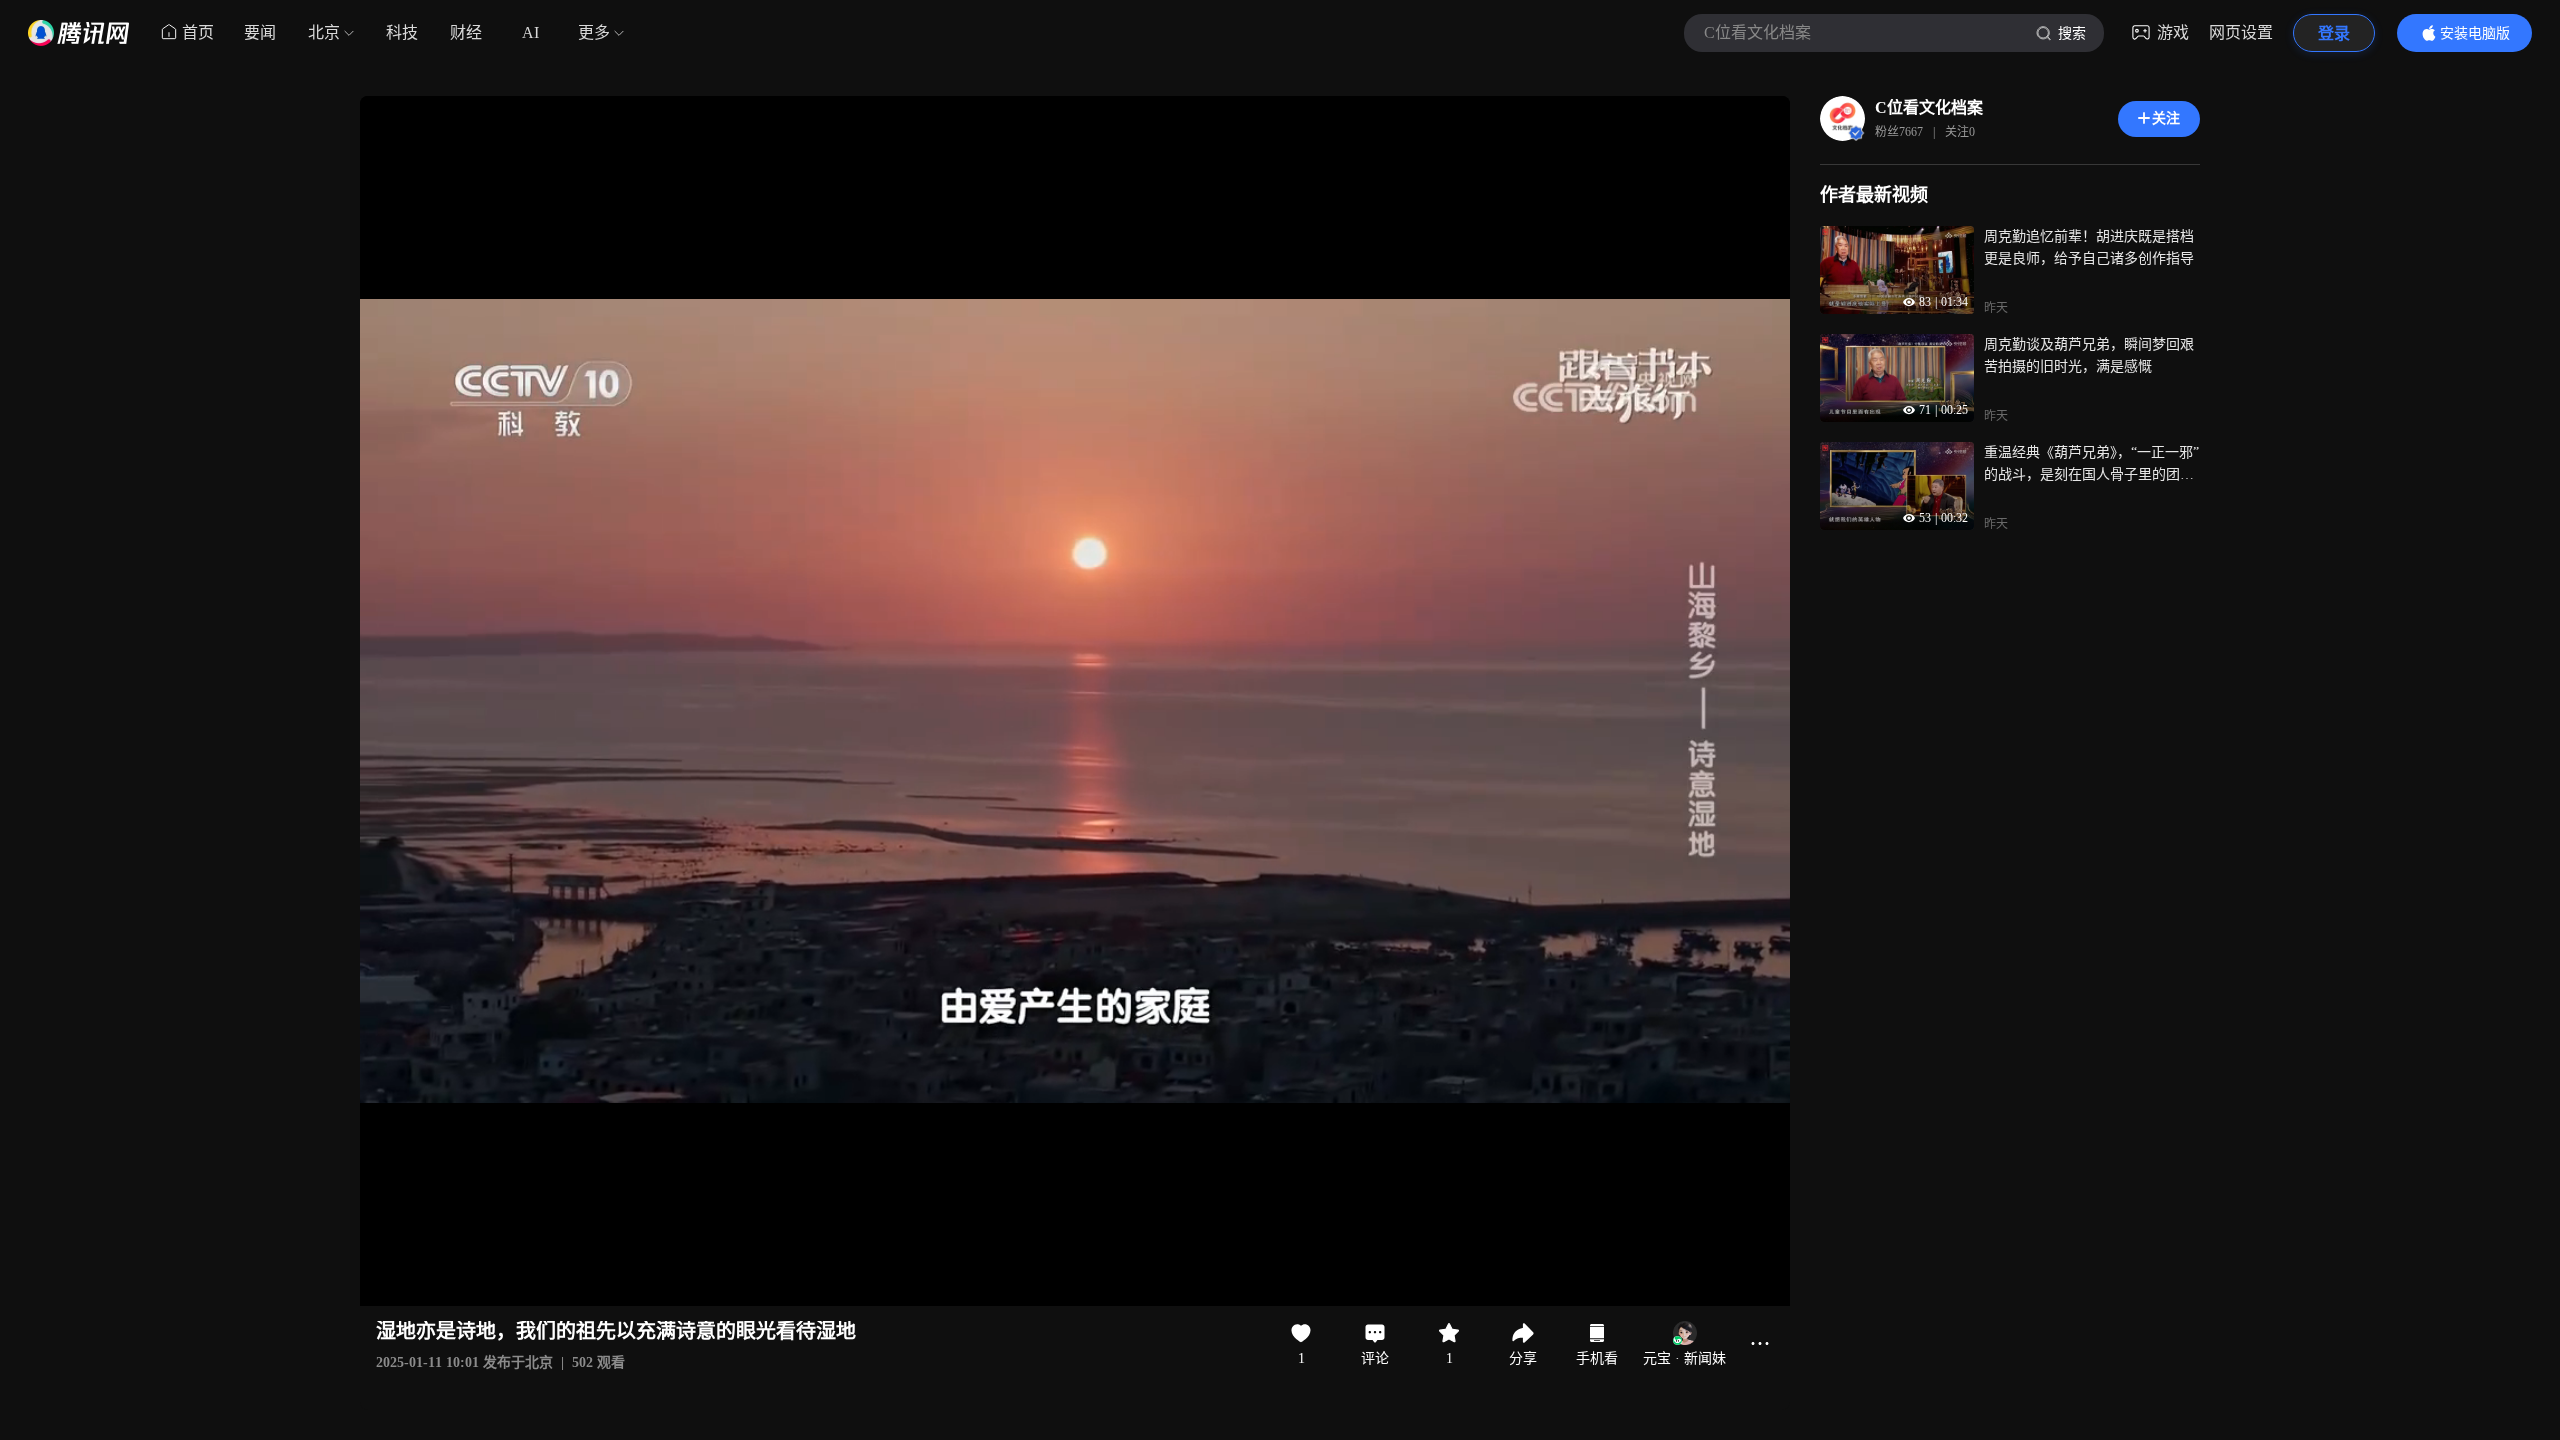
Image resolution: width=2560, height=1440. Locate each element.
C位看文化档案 (1929, 107)
